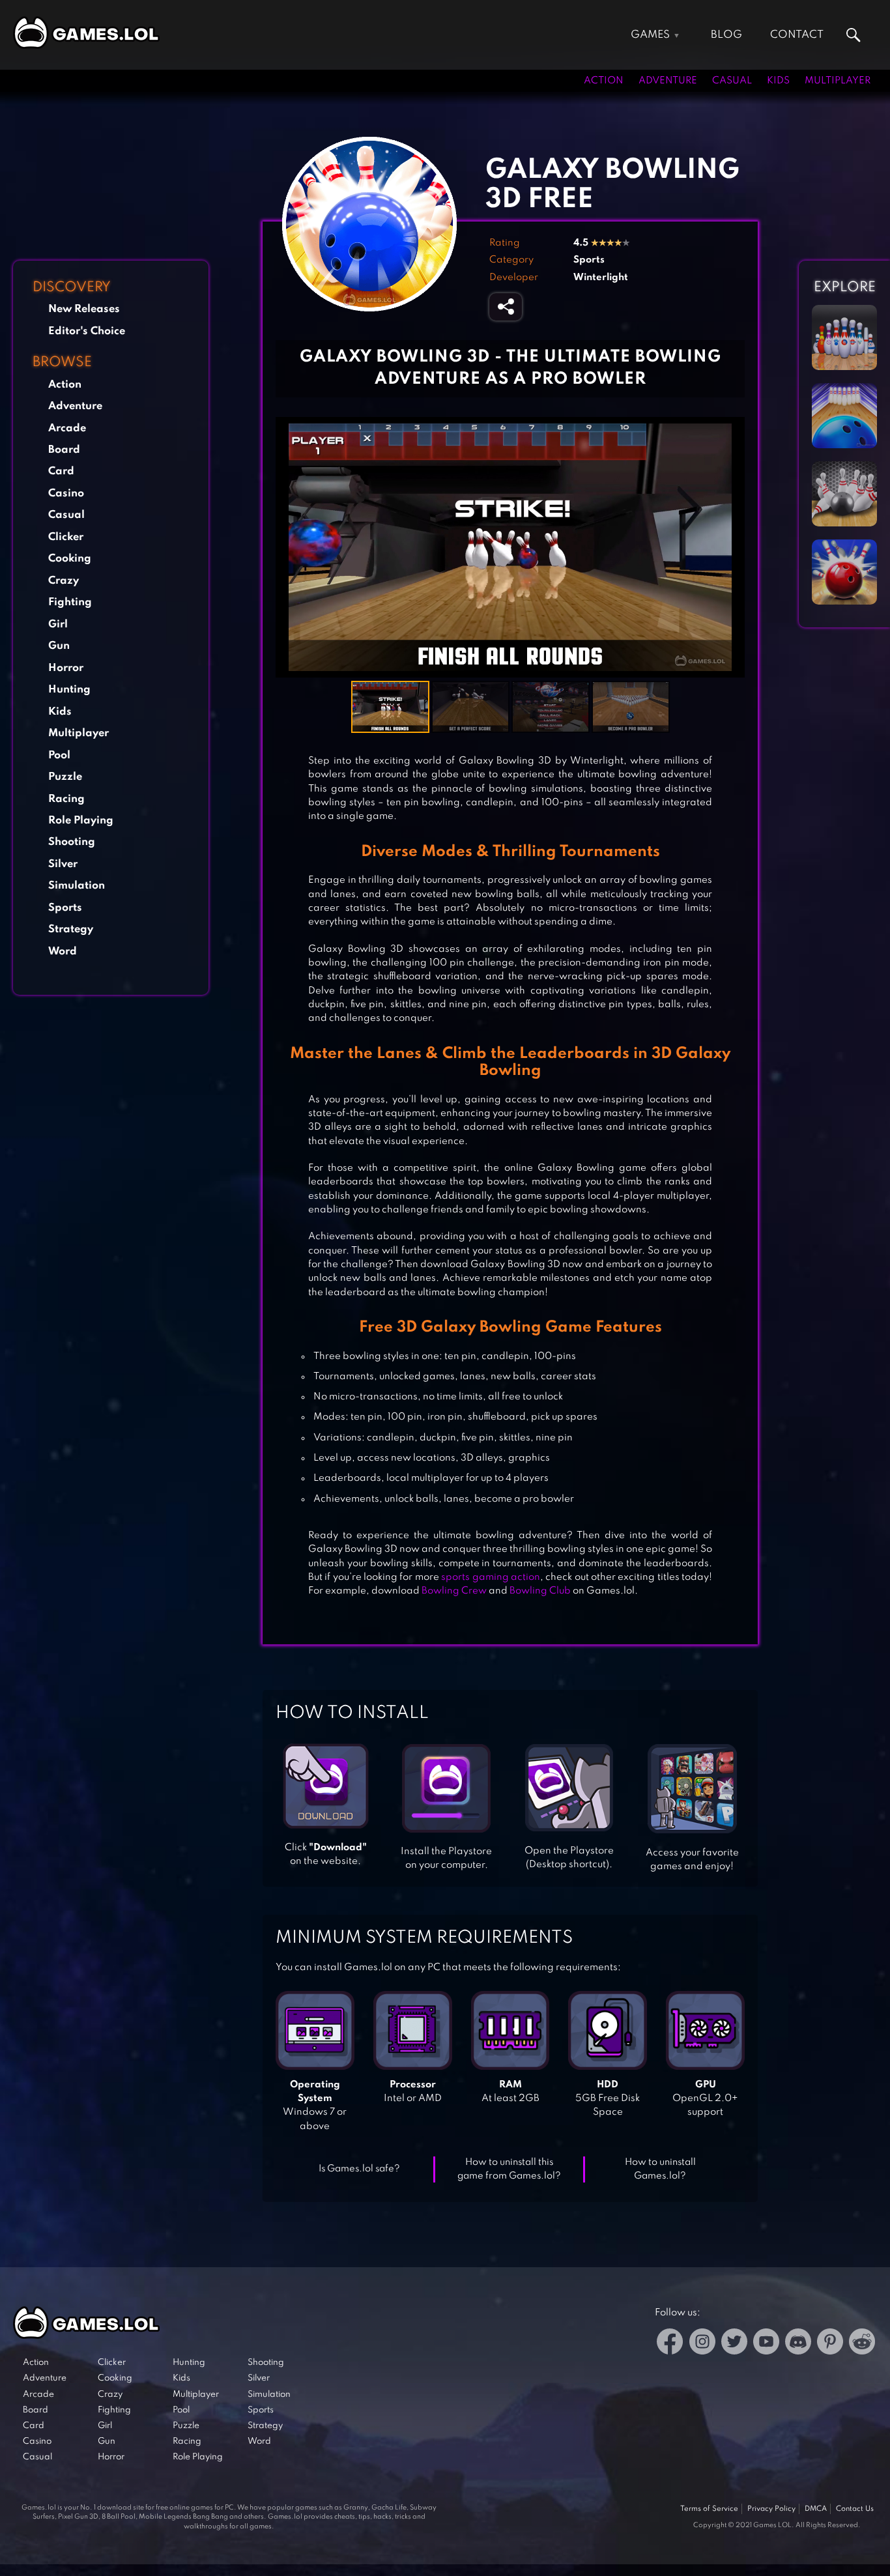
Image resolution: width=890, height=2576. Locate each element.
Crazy (64, 581)
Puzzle (65, 777)
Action (604, 81)
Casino (66, 494)
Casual (732, 81)
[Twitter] (734, 2344)
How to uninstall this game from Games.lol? (509, 2169)
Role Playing (81, 821)
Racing (66, 799)
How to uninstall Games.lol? (660, 2169)
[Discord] (798, 2344)
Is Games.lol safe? (359, 2169)
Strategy (71, 929)
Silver (63, 864)
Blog (726, 35)
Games (650, 35)
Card (61, 471)
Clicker (66, 537)
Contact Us (855, 2509)
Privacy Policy (771, 2509)
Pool (59, 755)
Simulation (77, 886)
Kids (778, 81)
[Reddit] (862, 2344)
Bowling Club (540, 1591)
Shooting (72, 842)
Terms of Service (709, 2509)
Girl (58, 624)
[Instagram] (702, 2344)
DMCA (816, 2509)
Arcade (67, 428)
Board (64, 450)
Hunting (69, 690)
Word (63, 952)
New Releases (84, 309)
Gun (59, 646)
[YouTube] (766, 2344)
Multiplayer (838, 81)
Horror (66, 668)
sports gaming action (491, 1577)
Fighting (70, 602)
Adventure (668, 81)
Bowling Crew (454, 1591)
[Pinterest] (830, 2344)
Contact (797, 35)
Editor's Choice (87, 331)
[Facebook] (670, 2344)
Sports (65, 908)
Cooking (70, 559)
